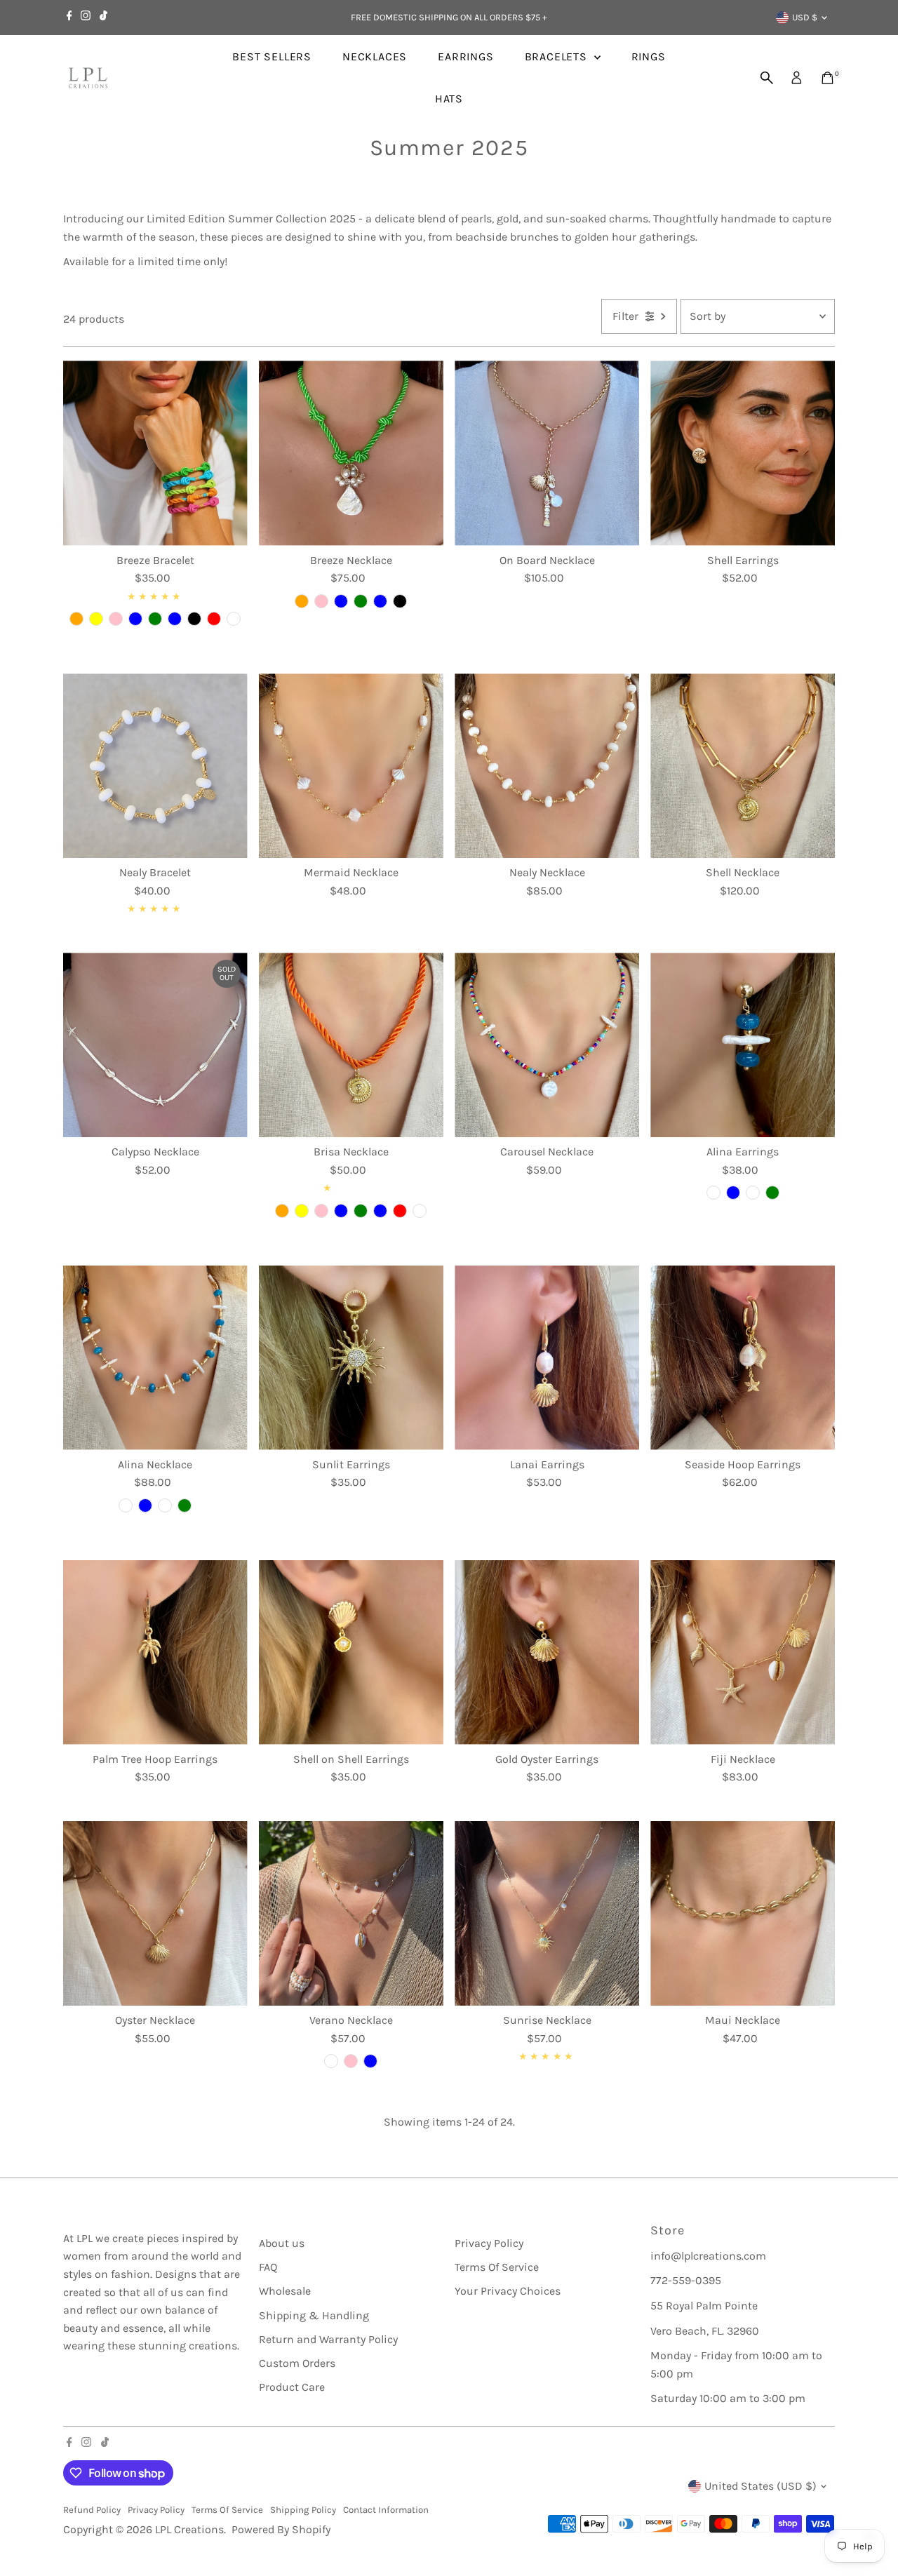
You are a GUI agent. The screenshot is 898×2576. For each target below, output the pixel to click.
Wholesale (285, 2291)
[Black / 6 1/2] (194, 619)
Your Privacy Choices (508, 2291)
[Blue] (341, 601)
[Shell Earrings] (743, 453)
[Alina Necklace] (155, 1358)
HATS (449, 99)
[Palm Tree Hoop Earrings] (155, 1652)
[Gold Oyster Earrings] (547, 1652)
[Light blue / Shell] (380, 1211)
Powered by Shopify (281, 2529)
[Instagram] (86, 18)
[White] (713, 1193)
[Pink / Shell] (321, 1211)
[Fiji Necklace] (743, 1652)
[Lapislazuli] (753, 1193)
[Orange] (302, 601)
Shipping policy (303, 2510)
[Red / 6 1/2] (214, 619)
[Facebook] (69, 18)
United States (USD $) (760, 2486)
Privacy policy (156, 2510)
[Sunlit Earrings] (351, 1358)
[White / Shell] (420, 1211)
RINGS (649, 56)
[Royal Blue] (733, 1193)
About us (282, 2243)
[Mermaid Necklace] (351, 766)
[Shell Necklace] (743, 766)
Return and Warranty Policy (328, 2339)
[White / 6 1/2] (234, 619)
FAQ (268, 2267)
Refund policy (92, 2510)
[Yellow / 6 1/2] (96, 619)
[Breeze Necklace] (351, 453)
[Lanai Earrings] (547, 1358)
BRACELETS (558, 56)
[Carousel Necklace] (547, 1045)
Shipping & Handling (314, 2315)
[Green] (361, 601)
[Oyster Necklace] (155, 1913)
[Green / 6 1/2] (155, 619)
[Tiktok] (103, 18)
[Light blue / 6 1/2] (175, 619)
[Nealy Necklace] (547, 766)
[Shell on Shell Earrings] (351, 1652)
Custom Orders (297, 2363)
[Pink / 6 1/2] (116, 619)
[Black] (400, 601)
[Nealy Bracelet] (155, 766)
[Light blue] (380, 601)
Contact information (386, 2510)
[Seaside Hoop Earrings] (743, 1358)
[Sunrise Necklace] (547, 1913)
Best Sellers (272, 56)
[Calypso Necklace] (155, 1045)
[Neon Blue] (370, 2061)
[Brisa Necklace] (351, 1045)
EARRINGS (465, 56)
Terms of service (227, 2510)
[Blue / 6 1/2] (135, 619)
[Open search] (767, 78)
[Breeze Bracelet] (155, 453)
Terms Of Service (497, 2267)
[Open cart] (827, 78)
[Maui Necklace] (743, 1913)
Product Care (292, 2387)
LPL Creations (189, 2529)
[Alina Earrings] (743, 1045)
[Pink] (321, 601)
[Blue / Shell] (341, 1211)
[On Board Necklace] (547, 453)
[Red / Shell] (400, 1211)
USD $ (805, 17)
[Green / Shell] (361, 1211)
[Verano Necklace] (351, 1913)
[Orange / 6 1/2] (76, 619)
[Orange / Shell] (282, 1211)
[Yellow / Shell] (302, 1211)
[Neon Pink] (351, 2061)
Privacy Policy (489, 2243)
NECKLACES (375, 56)
